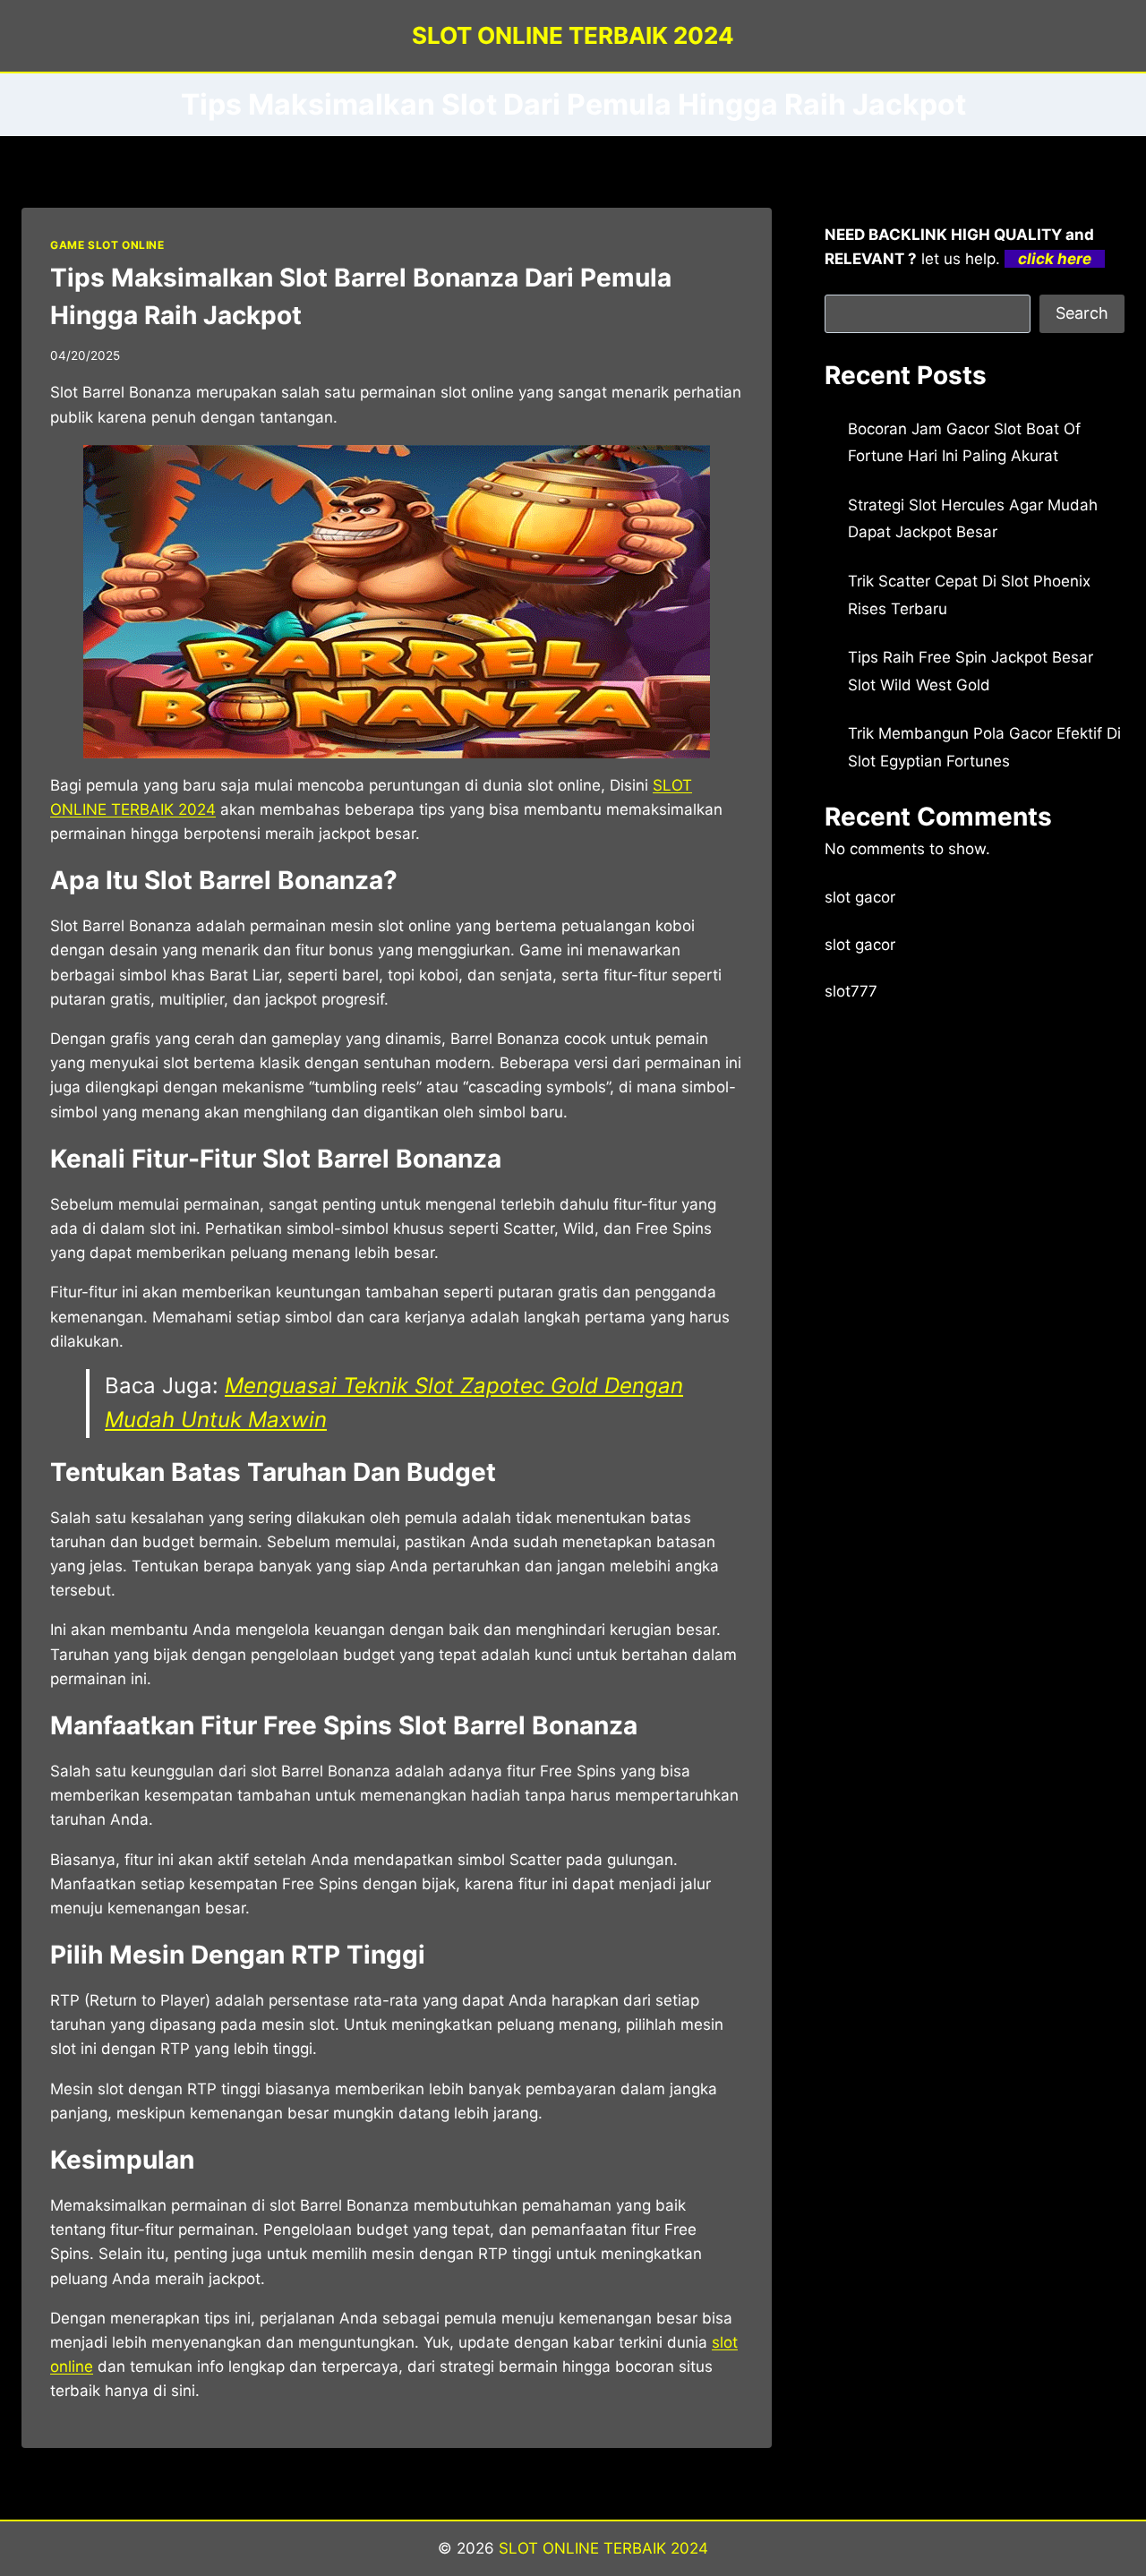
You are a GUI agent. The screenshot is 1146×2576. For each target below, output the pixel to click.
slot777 (851, 991)
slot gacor (860, 897)
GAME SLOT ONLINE (107, 245)
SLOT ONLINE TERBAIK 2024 (603, 2548)
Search (1082, 313)
